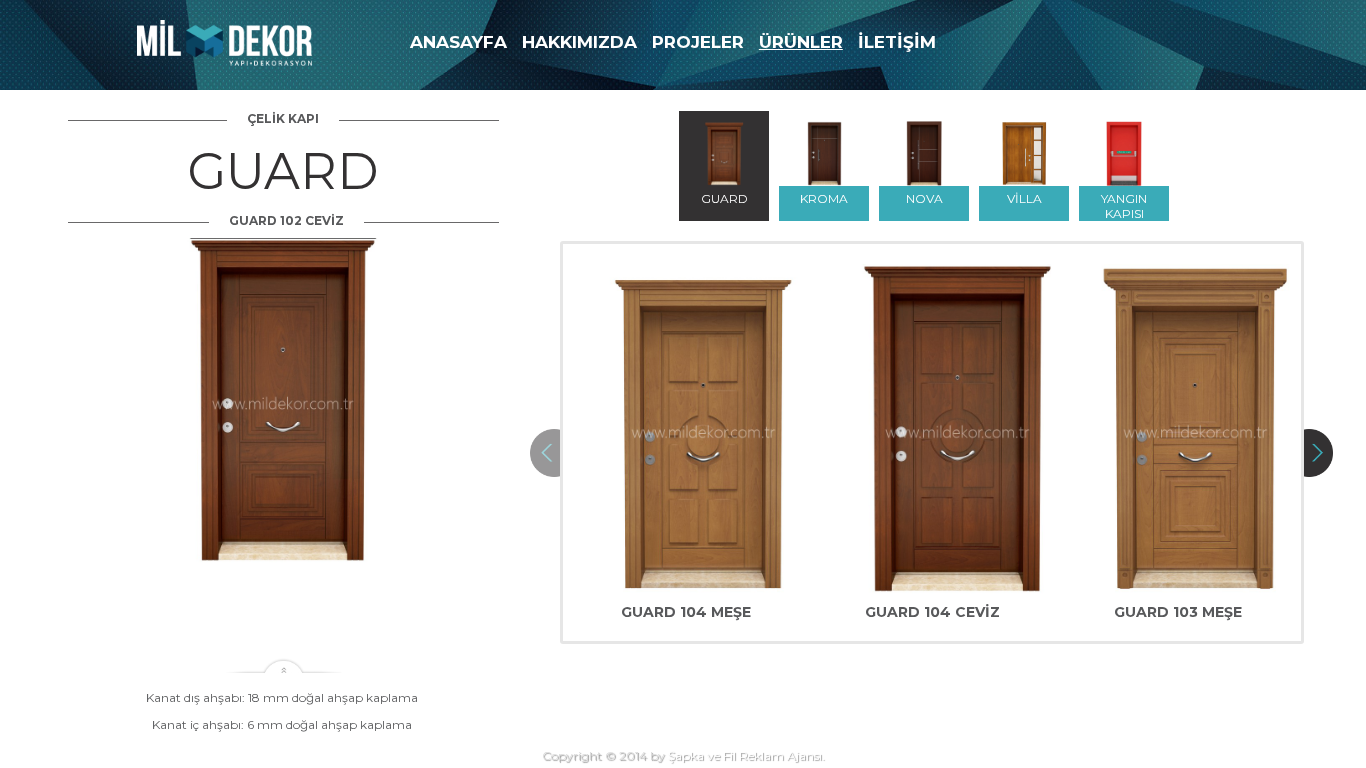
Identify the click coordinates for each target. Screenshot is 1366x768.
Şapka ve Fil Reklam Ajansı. (746, 755)
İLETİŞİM (897, 42)
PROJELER (698, 42)
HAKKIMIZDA (579, 42)
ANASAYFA (458, 42)
